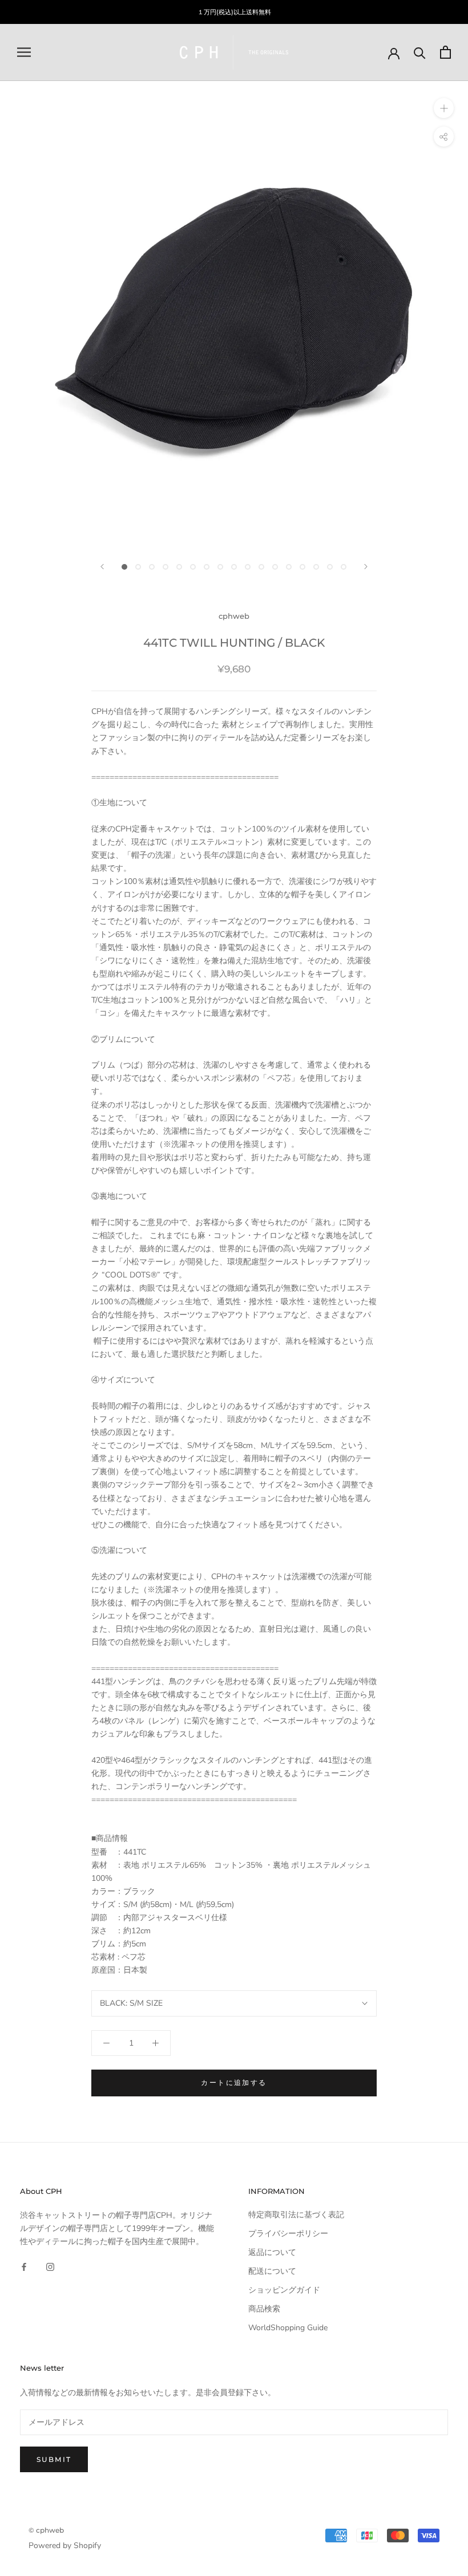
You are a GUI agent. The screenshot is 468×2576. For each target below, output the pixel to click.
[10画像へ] (248, 567)
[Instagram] (50, 2266)
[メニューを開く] (24, 52)
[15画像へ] (316, 567)
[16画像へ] (330, 567)
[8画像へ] (220, 567)
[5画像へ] (179, 567)
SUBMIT (54, 2459)
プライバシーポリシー (288, 2234)
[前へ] (102, 567)
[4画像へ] (166, 567)
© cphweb (46, 2530)
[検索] (420, 52)
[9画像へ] (234, 567)
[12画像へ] (275, 567)
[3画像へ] (152, 567)
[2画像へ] (138, 567)
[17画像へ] (344, 567)
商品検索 (264, 2309)
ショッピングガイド (284, 2290)
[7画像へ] (207, 567)
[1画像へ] (124, 567)
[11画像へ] (261, 567)
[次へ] (366, 567)
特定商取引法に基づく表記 (296, 2215)
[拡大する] (444, 108)
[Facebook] (24, 2266)
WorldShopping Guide (288, 2328)
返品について (272, 2252)
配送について (272, 2271)
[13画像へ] (289, 567)
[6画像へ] (193, 567)
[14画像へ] (302, 567)
